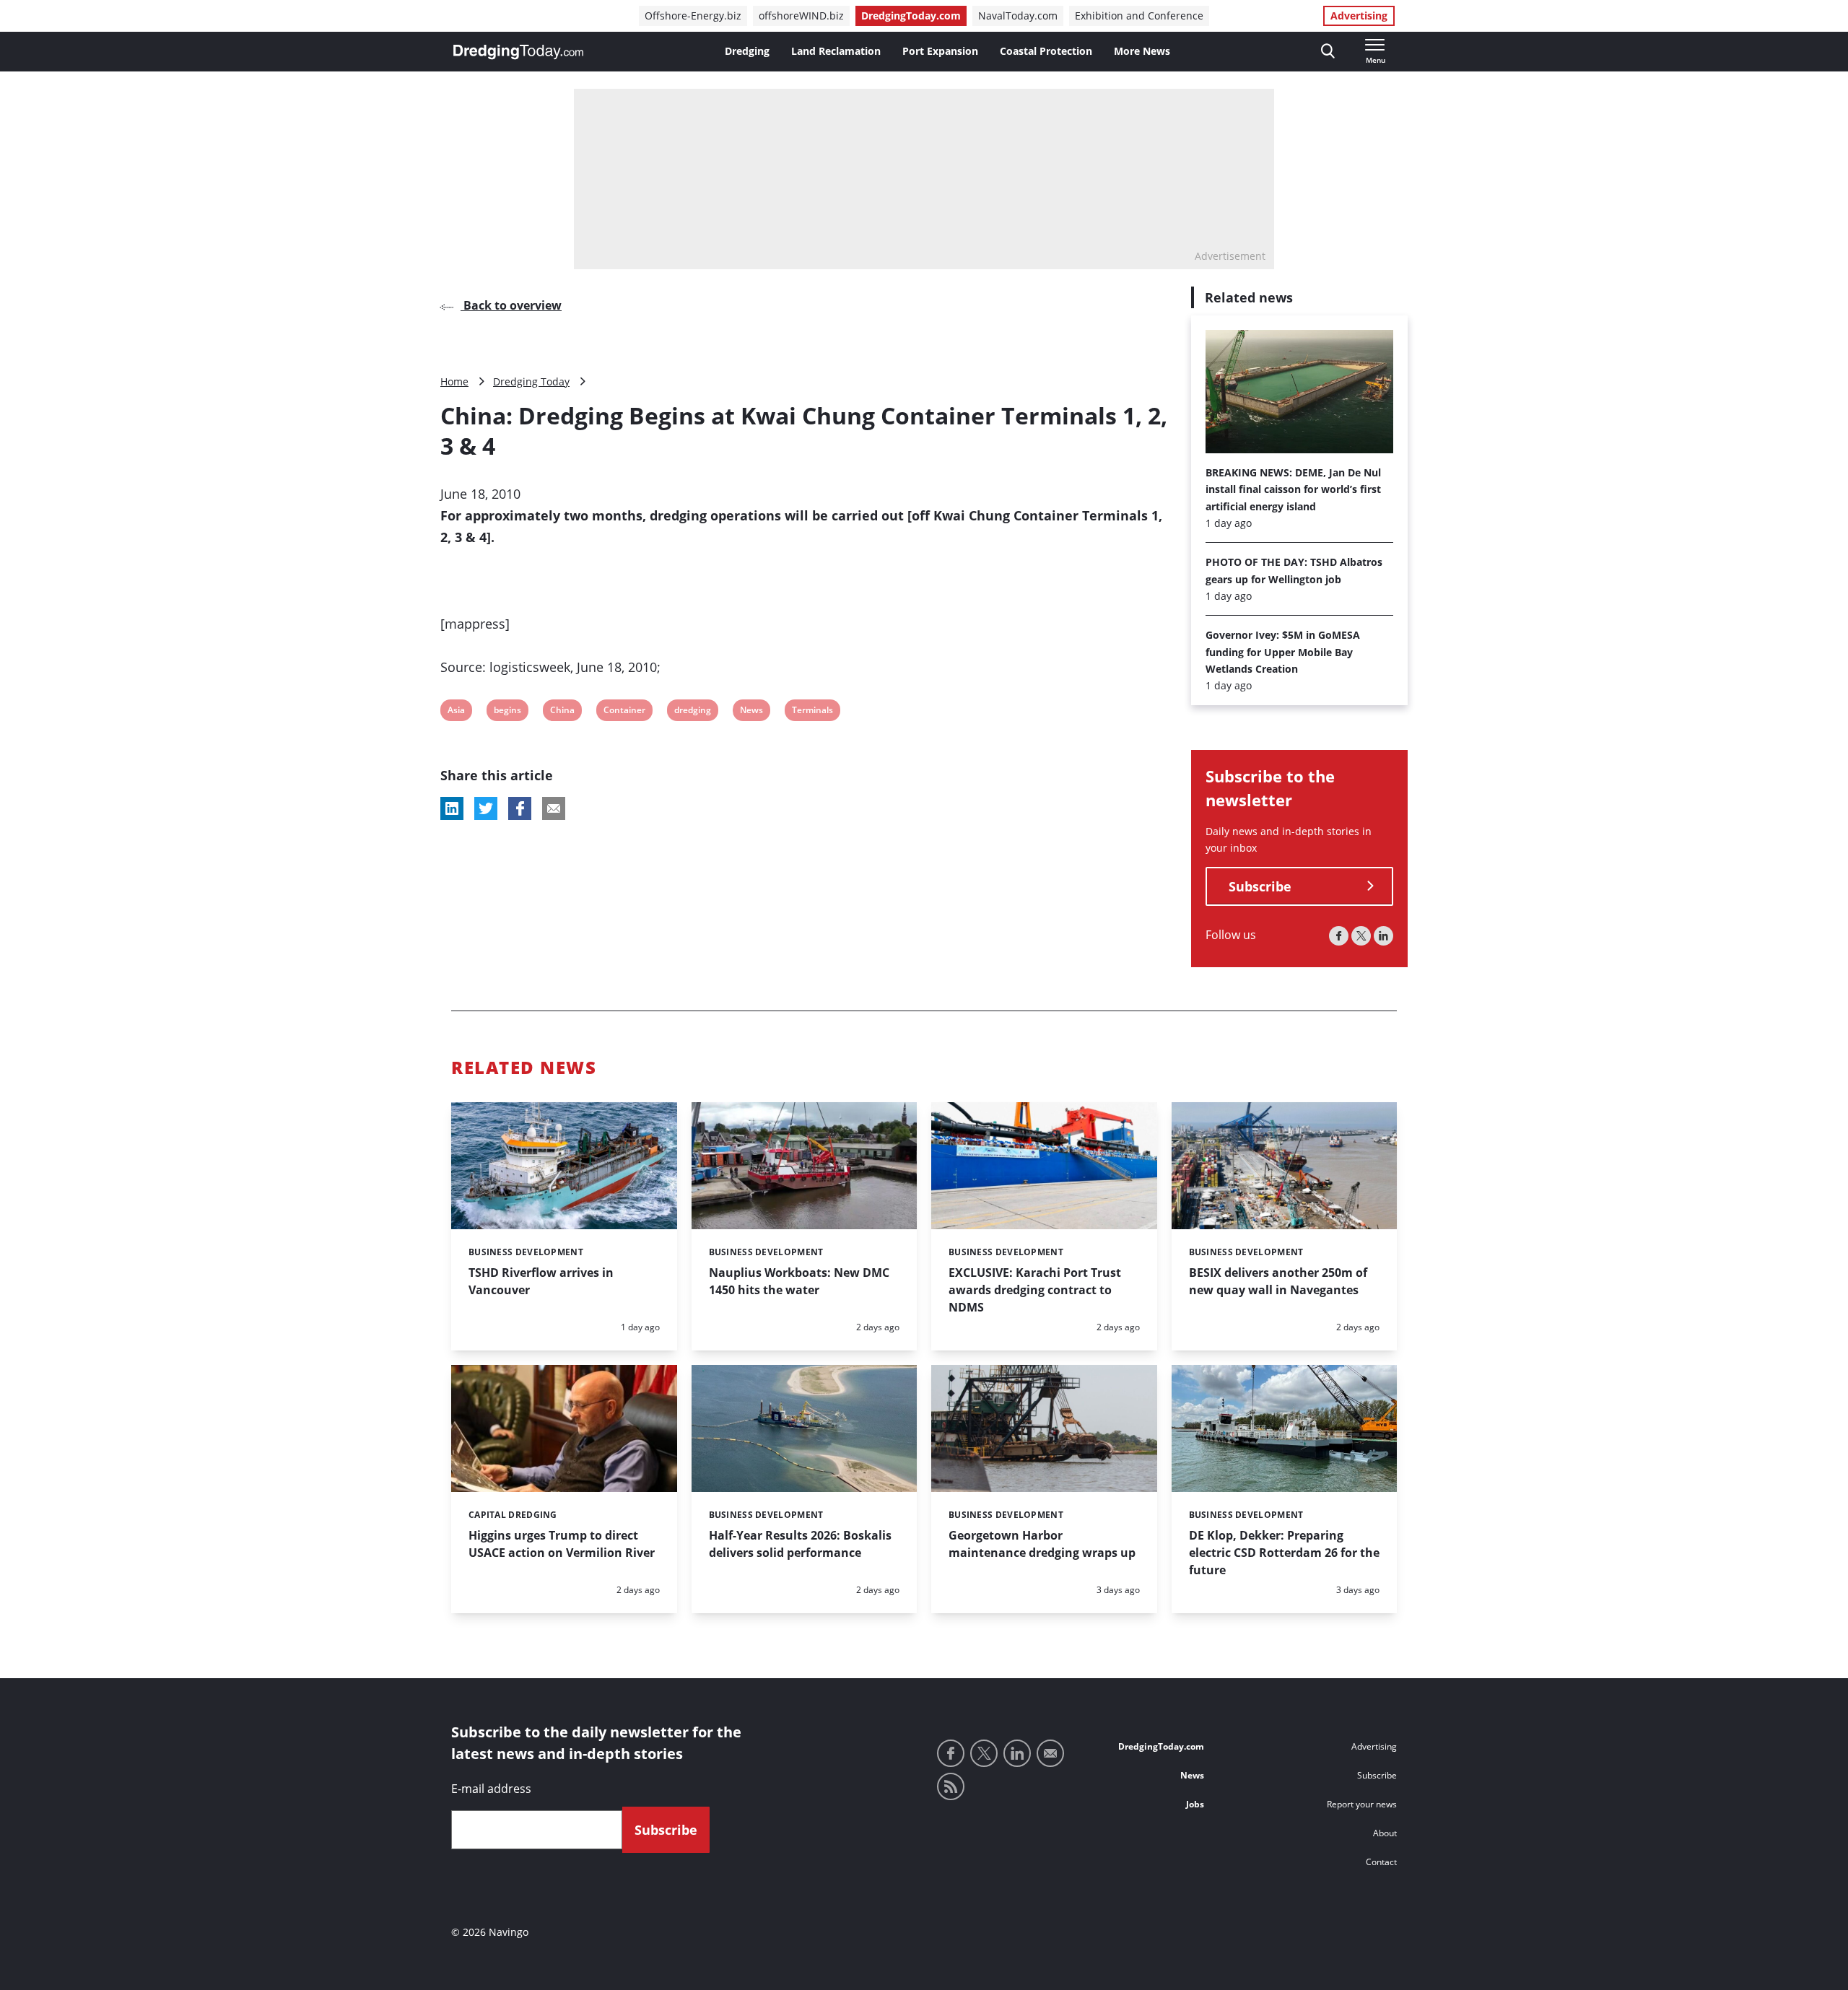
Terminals (812, 712)
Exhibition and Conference (1139, 16)
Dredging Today (531, 381)
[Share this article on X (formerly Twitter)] (486, 808)
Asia (457, 712)
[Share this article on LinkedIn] (452, 808)
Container (624, 712)
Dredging (747, 51)
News (751, 712)
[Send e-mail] (1050, 1753)
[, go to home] (518, 52)
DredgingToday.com (911, 16)
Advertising (1359, 16)
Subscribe (1260, 886)
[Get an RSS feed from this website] (951, 1786)
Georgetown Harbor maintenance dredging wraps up (1042, 1544)
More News (1142, 51)
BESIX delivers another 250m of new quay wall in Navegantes (1278, 1281)
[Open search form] (1328, 52)
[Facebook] (1339, 936)
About (1385, 1833)
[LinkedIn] (1383, 936)
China (562, 712)
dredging (692, 712)
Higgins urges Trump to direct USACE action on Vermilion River (562, 1544)
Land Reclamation (836, 51)
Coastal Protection (1046, 51)
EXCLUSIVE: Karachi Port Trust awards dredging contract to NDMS (1035, 1290)
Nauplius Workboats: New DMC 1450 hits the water (799, 1281)
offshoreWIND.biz (801, 16)
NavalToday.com (1018, 16)
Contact (1381, 1862)
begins (507, 712)
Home (454, 381)
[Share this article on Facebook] (520, 808)
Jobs (1195, 1804)
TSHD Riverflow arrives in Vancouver (541, 1281)
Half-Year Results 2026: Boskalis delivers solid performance (800, 1544)
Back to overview (511, 305)
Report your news (1362, 1804)
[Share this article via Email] (554, 808)
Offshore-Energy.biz (693, 16)
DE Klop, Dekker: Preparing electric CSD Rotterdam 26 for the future (1284, 1553)
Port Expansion (940, 51)
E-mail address (491, 1789)
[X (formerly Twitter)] (1361, 936)
